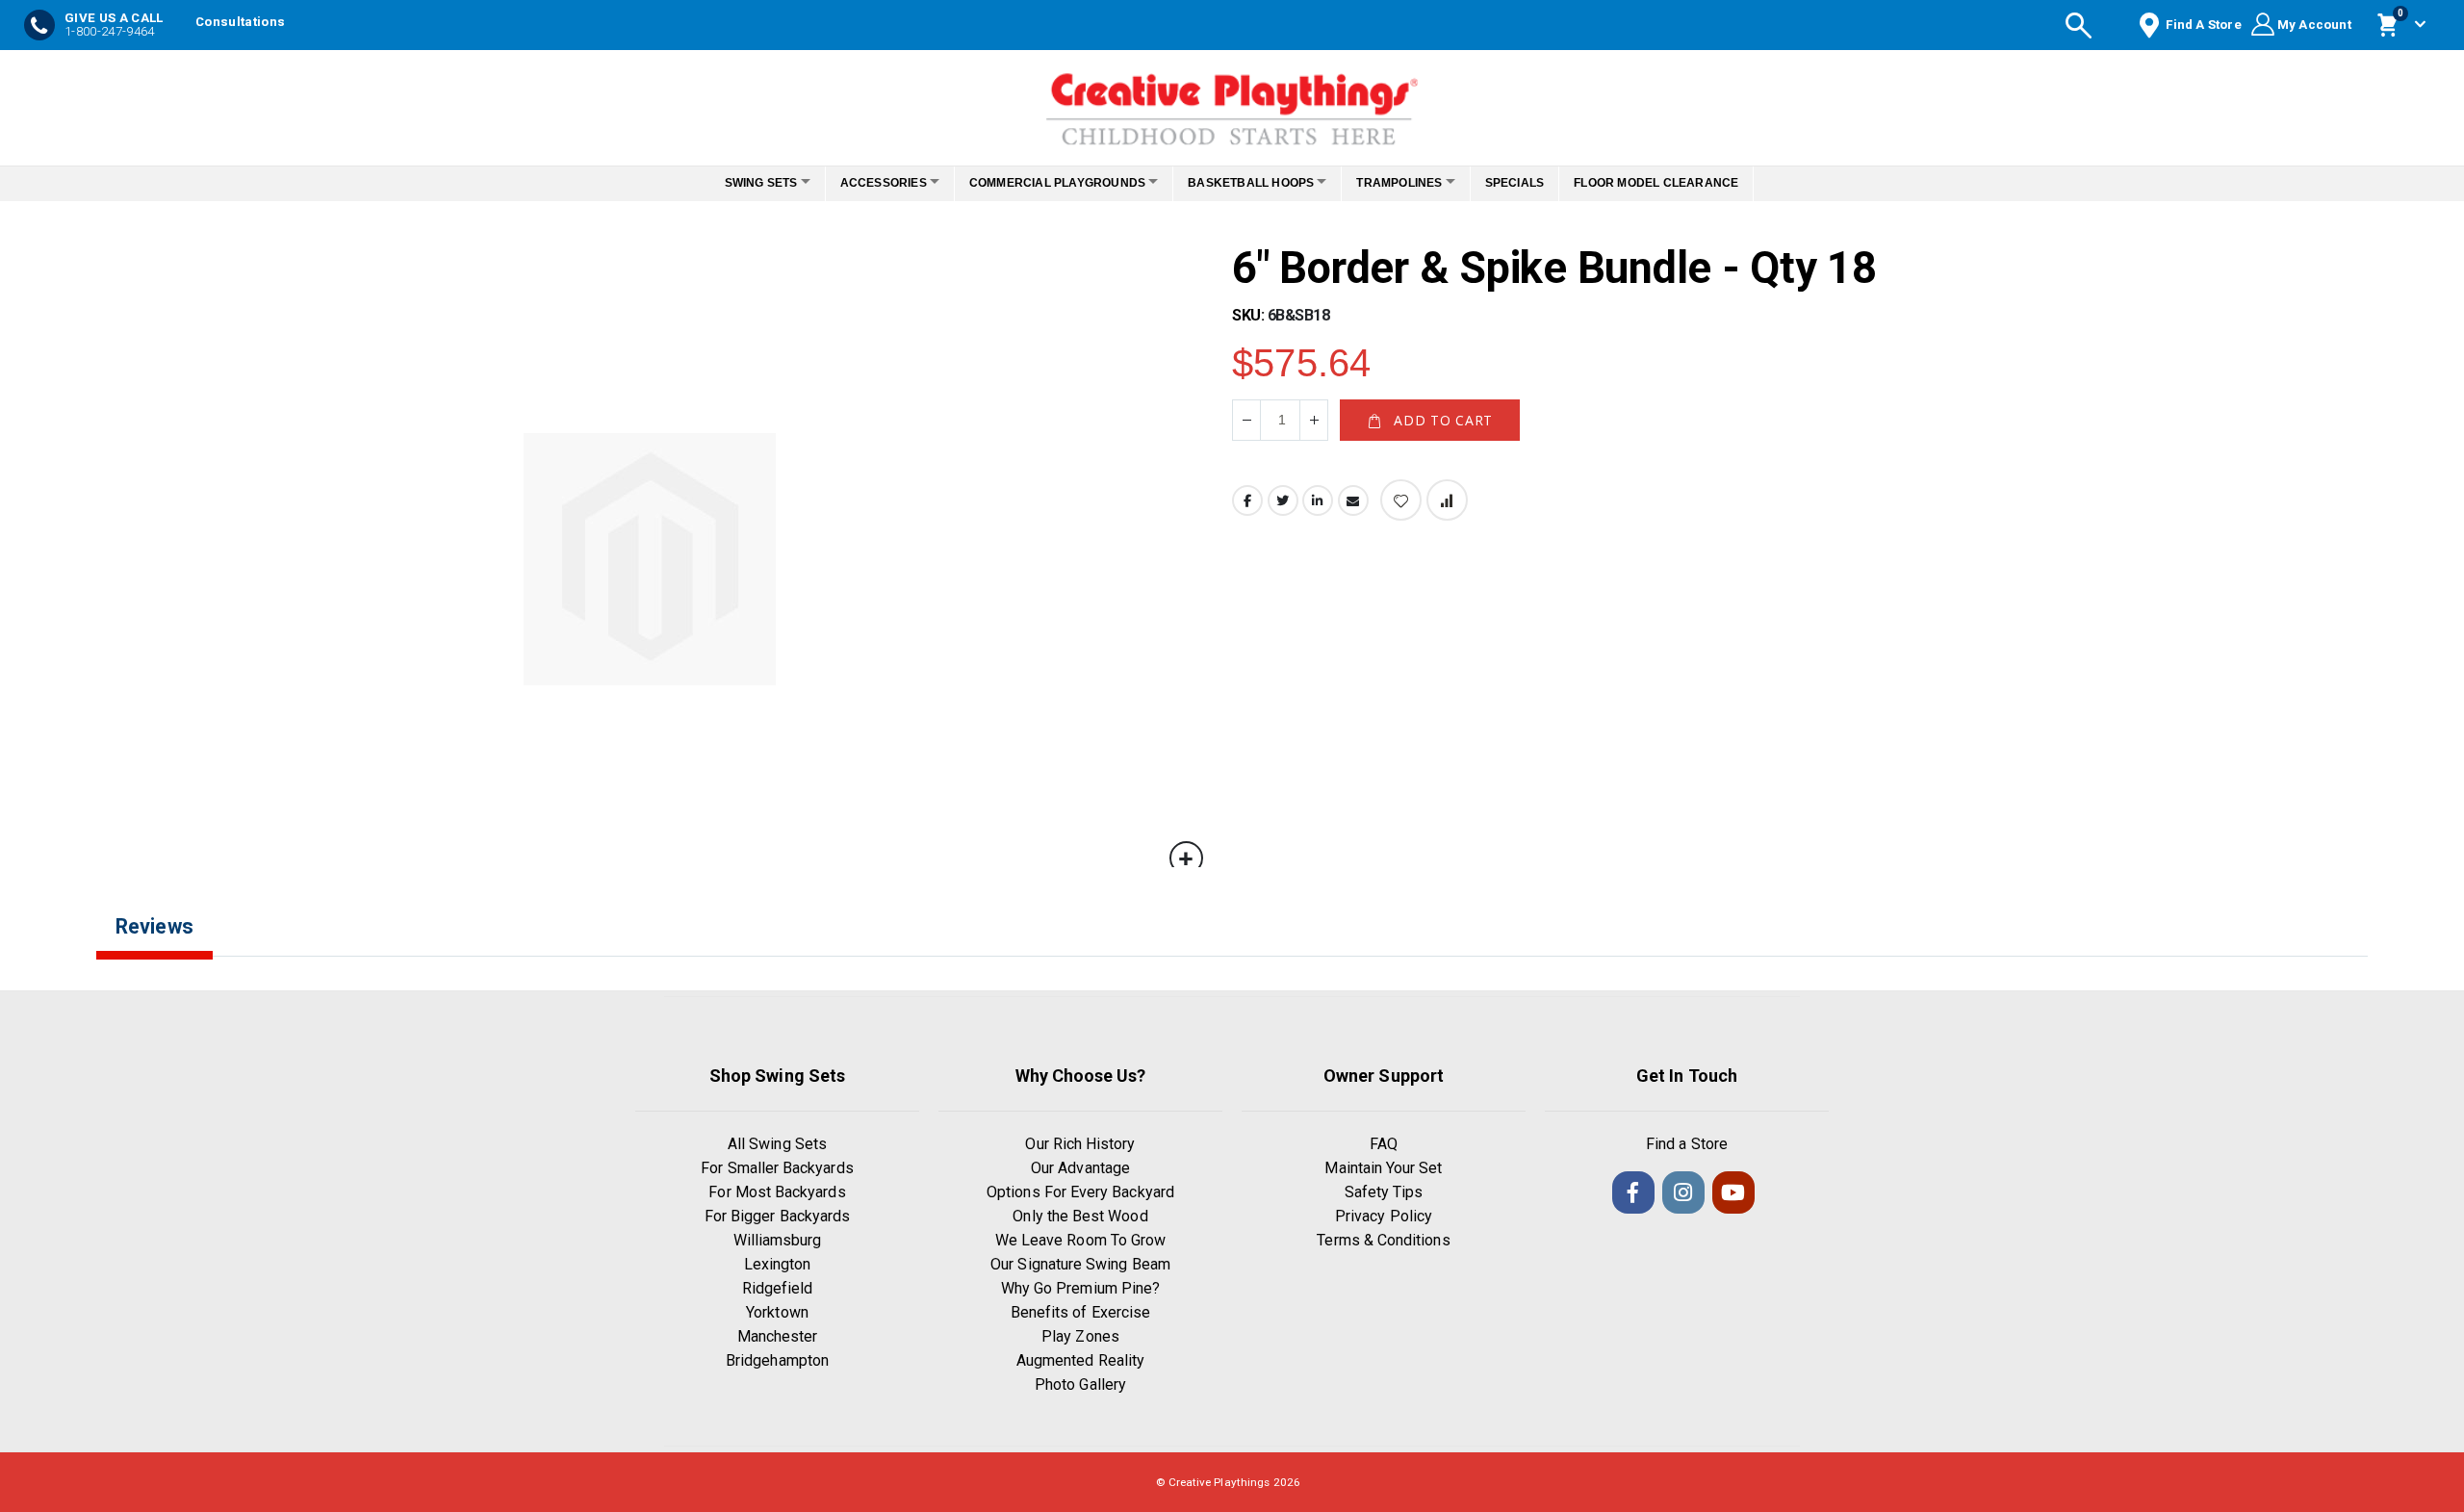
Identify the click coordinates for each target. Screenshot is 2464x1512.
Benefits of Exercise (1080, 1312)
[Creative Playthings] (1232, 103)
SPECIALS (1541, 183)
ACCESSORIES (867, 183)
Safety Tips (1384, 1192)
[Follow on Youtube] (1733, 1192)
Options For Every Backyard (1080, 1192)
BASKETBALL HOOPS (1257, 183)
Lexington (778, 1264)
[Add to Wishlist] (1401, 500)
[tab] (169, 942)
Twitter (1283, 500)
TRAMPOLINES (1415, 183)
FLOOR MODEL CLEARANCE (1683, 183)
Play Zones (1080, 1336)
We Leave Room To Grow (1080, 1240)
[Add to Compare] (1447, 500)
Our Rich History (1080, 1144)
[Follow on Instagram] (1683, 1192)
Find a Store (1687, 1144)
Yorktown (777, 1312)
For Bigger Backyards (777, 1216)
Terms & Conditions (1383, 1240)
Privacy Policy (1384, 1216)
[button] (1186, 858)
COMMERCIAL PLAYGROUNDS (1052, 183)
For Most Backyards (777, 1192)
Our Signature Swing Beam (1080, 1264)
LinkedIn (1318, 500)
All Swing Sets (777, 1144)
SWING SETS (734, 183)
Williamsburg (778, 1240)
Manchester (778, 1336)
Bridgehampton (777, 1360)
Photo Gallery (1080, 1384)
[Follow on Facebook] (1633, 1192)
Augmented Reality (1080, 1360)
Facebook (1247, 500)
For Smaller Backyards (777, 1168)
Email (1353, 500)
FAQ (1384, 1144)
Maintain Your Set (1383, 1168)
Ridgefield (778, 1288)
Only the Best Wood (1080, 1216)
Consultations (240, 22)
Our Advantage (1080, 1168)
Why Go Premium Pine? (1080, 1288)
